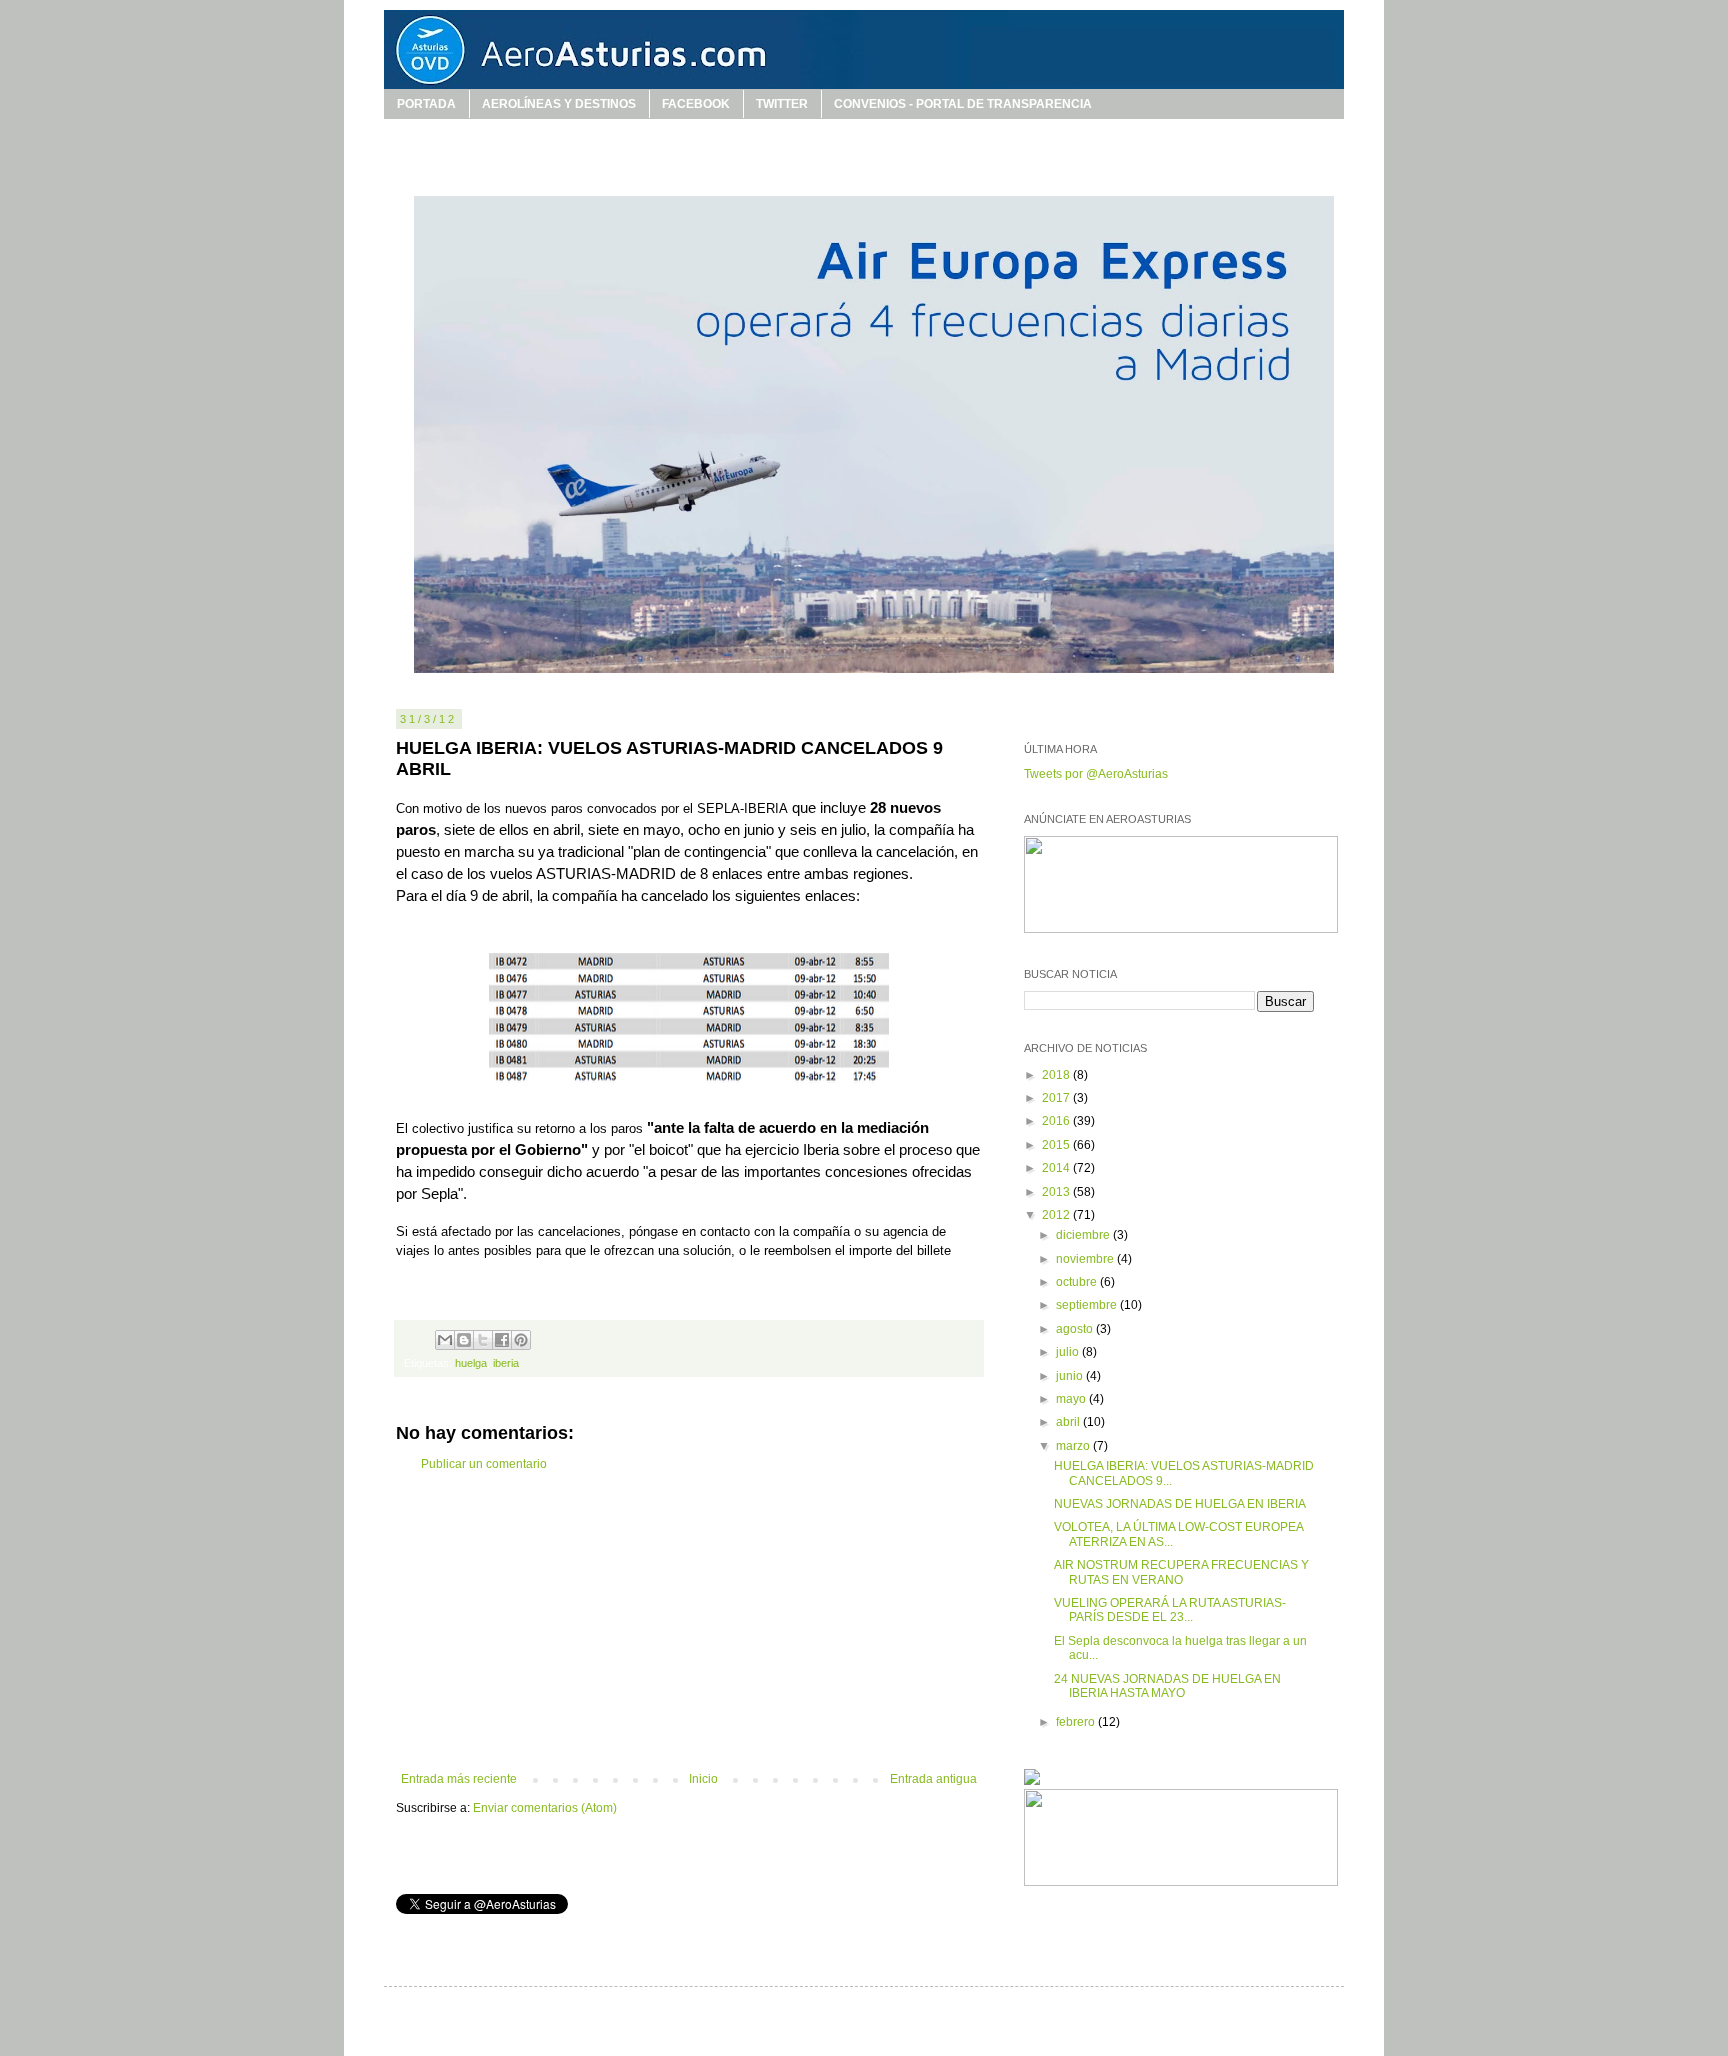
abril (1069, 1422)
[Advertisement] (689, 1622)
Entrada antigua (933, 1779)
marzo (1074, 1446)
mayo (1072, 1399)
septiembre (1088, 1305)
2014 (1057, 1168)
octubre (1078, 1282)
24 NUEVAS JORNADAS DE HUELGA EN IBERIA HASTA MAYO (1167, 1686)
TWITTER (782, 104)
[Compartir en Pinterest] (521, 1340)
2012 (1057, 1215)
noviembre (1086, 1259)
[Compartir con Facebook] (502, 1340)
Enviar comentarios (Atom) (545, 1808)
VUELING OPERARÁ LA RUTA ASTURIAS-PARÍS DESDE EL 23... (1170, 1610)
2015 (1057, 1145)
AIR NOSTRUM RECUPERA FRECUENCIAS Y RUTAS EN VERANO (1181, 1572)
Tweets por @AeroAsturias (1096, 774)
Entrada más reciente (459, 1779)
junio (1071, 1376)
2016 (1057, 1121)
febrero (1077, 1722)
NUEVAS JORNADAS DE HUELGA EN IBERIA (1180, 1504)
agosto (1076, 1329)
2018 (1057, 1075)
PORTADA (426, 104)
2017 (1057, 1098)
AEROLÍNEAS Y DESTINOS (559, 104)
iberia (506, 1363)
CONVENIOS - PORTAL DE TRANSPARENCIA (963, 104)
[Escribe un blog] (464, 1340)
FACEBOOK (696, 104)
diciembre (1084, 1235)
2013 (1057, 1192)
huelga (471, 1363)
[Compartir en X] (483, 1340)
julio (1069, 1352)
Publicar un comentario (484, 1464)
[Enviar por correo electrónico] (445, 1340)
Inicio (703, 1779)
